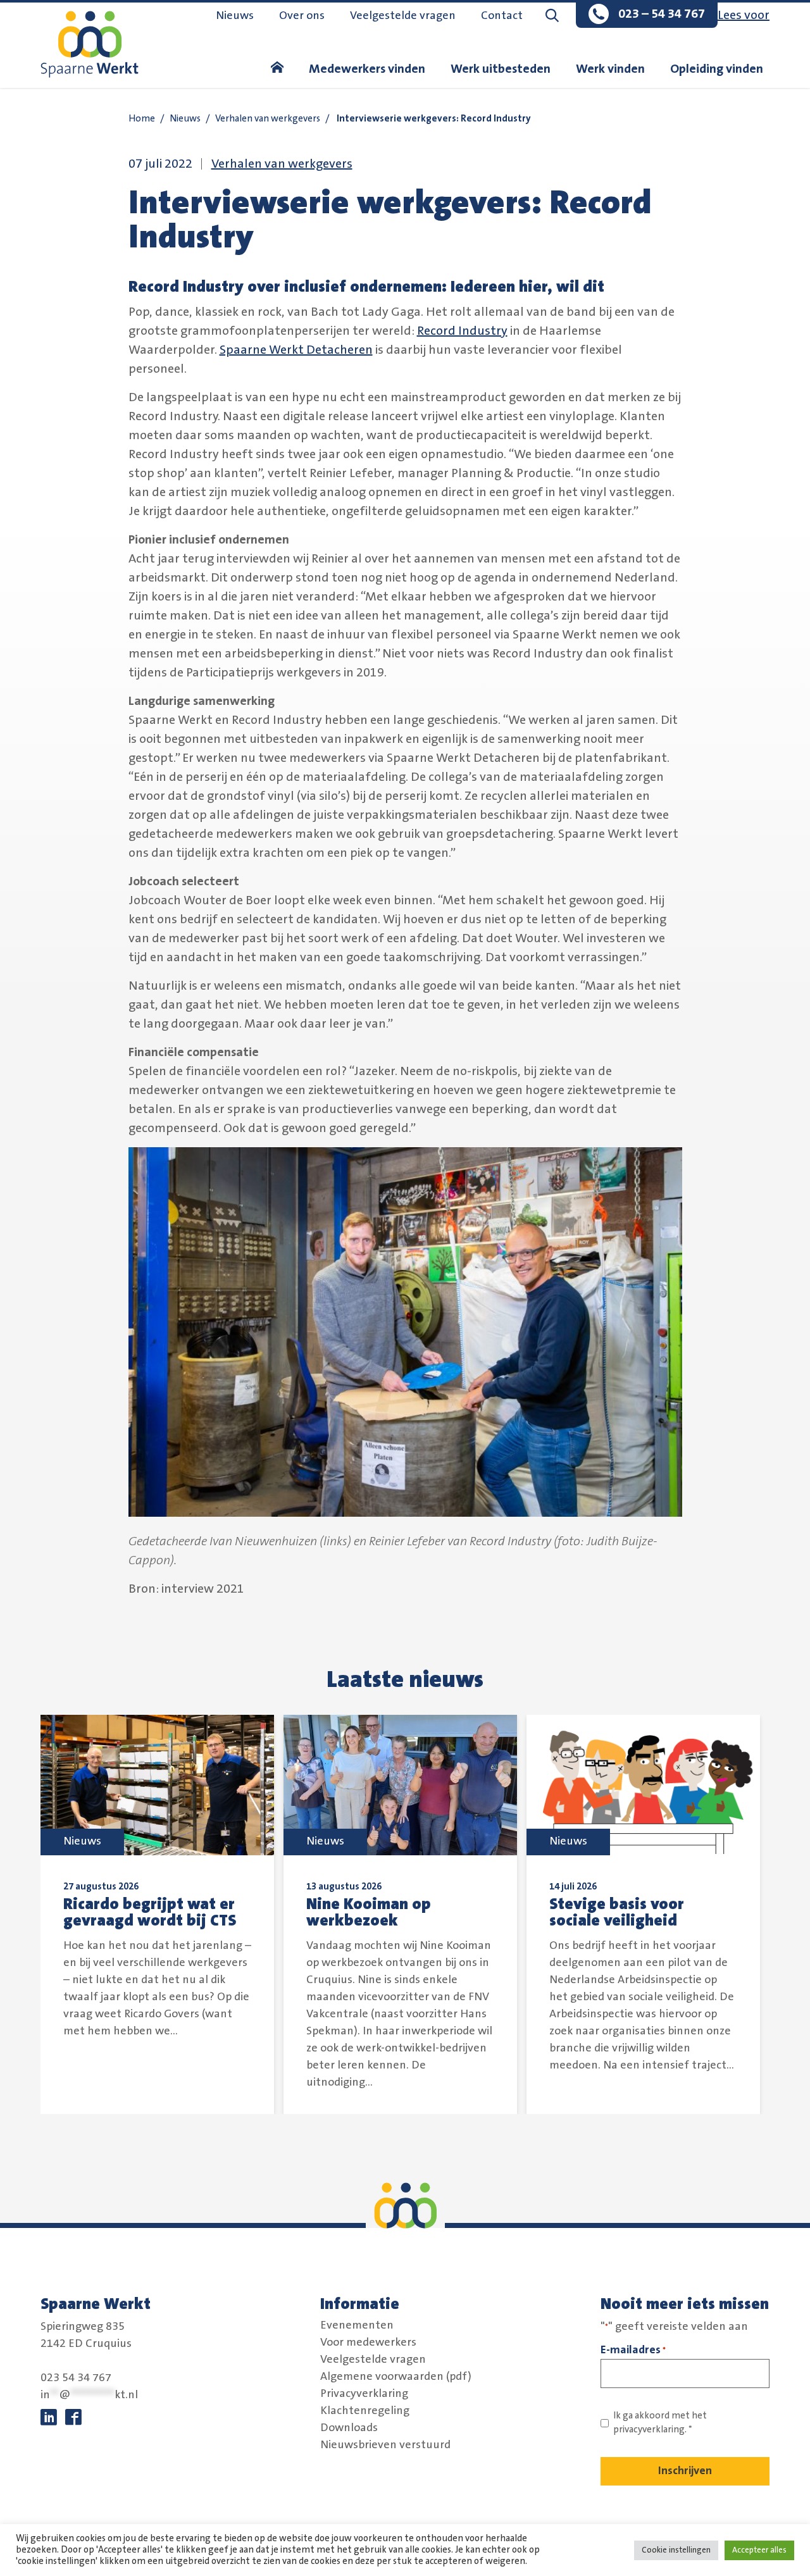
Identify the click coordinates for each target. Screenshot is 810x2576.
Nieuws (235, 16)
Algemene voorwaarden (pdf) (396, 2376)
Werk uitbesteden (501, 69)
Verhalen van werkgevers (268, 119)
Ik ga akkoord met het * (660, 2423)
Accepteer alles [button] (759, 2550)
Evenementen (357, 2325)
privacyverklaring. (650, 2430)
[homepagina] (277, 69)
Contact (502, 16)
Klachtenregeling (365, 2410)
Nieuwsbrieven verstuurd (385, 2444)
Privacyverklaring (364, 2393)
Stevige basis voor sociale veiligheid (617, 1912)
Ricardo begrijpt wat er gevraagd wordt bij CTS (150, 1912)
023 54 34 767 (76, 2378)
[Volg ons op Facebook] (73, 2418)
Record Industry (462, 331)
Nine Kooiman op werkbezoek (369, 1912)
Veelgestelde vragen (403, 16)
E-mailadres (633, 2350)
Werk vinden (610, 69)
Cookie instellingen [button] (676, 2550)
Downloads (349, 2427)
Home (142, 119)
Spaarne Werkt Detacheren (296, 350)
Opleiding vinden (717, 69)
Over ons (302, 16)
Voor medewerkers (368, 2342)
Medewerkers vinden (367, 69)
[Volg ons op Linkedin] (49, 2418)
